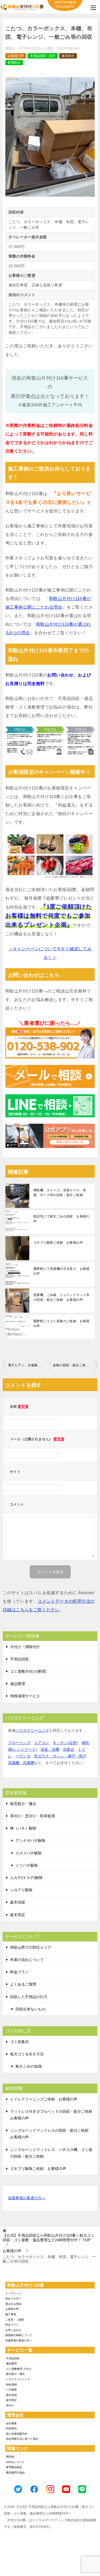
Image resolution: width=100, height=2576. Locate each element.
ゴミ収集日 (19, 2042)
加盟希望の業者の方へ (27, 2198)
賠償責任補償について (19, 2335)
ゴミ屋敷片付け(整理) (28, 1671)
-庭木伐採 (11, 2395)
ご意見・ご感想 (15, 2320)
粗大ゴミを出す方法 (27, 2054)
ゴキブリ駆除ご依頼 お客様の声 (58, 1243)
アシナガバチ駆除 (30, 1840)
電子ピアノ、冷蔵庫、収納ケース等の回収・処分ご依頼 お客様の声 (29, 1365)
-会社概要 (11, 2423)
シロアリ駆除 (21, 1890)
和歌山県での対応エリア (31, 1947)
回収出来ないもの (30, 2009)
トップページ (13, 2293)
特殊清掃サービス (25, 1696)
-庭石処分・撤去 (15, 2374)
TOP (49, 2238)
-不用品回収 (12, 2358)
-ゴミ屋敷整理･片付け (18, 2369)
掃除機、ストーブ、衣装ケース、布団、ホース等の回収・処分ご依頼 (60, 1193)
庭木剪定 (18, 1915)
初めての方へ (13, 2299)
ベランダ (23, 1756)
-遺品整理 (11, 2363)
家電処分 (14, 63)
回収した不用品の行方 (29, 1997)
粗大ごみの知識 (29, 2066)
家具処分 (68, 56)
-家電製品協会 (14, 2467)
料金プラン (19, 1972)
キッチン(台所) (65, 1743)
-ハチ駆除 (11, 2390)
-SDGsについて (15, 2462)
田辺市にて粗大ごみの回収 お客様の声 (61, 1219)
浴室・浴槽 (50, 1749)
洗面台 (69, 1749)
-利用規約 (11, 2428)
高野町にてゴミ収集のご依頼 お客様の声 (61, 1324)
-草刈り (10, 2405)
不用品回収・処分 (43, 56)
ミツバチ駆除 (27, 1865)
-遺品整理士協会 (15, 2472)
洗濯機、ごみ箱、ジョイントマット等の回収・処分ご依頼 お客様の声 (61, 1297)
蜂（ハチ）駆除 (23, 1828)
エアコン (42, 1743)
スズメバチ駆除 (29, 1853)
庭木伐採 (18, 1902)
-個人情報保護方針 (16, 2434)
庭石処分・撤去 (23, 1804)
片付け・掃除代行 (25, 1647)
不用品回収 (19, 1659)
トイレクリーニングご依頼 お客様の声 (44, 2099)
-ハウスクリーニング (18, 2379)
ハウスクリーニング (32, 1730)
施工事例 (11, 2314)
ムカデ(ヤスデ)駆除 (26, 1878)
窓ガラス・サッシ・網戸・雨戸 (60, 1756)
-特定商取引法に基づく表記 (22, 2439)
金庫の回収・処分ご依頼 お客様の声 (75, 1365)
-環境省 (10, 2457)
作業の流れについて (27, 1960)
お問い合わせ (13, 2330)
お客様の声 (16, 56)
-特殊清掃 (11, 2385)
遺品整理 (18, 1684)
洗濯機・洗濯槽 (21, 1763)
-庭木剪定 (11, 2400)
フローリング (19, 1743)
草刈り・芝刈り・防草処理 (33, 1816)
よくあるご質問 (23, 1984)
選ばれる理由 (13, 2304)
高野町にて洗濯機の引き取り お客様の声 (61, 1271)
